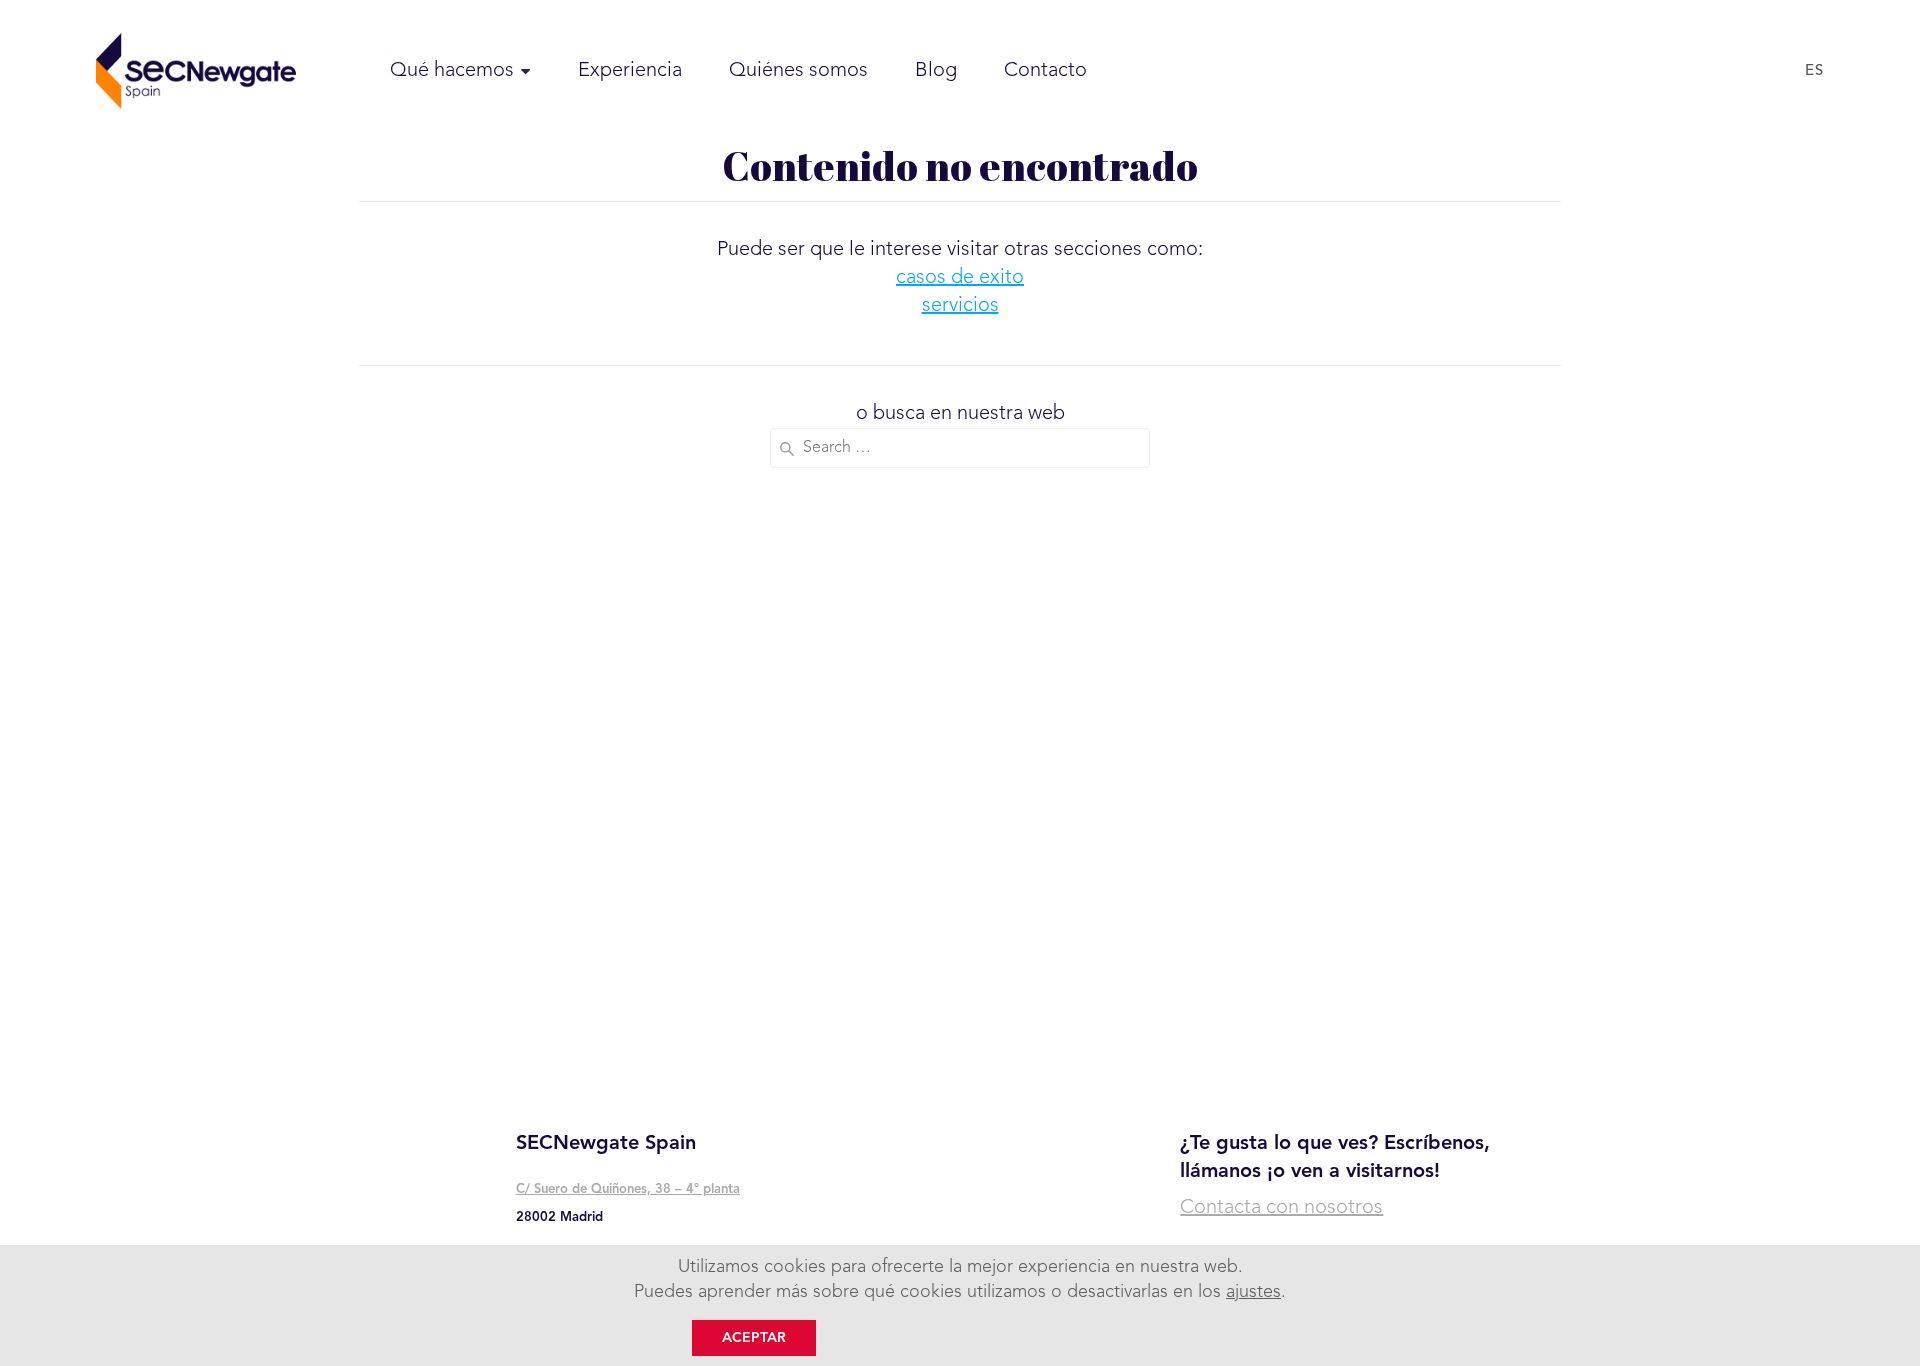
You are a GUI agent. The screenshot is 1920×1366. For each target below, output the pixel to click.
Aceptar (754, 1338)
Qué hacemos (452, 71)
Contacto (1045, 71)
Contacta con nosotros (1281, 1208)
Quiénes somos (798, 71)
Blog (936, 71)
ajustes (1253, 1292)
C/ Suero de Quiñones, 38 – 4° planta (628, 1189)
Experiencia (630, 71)
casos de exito (960, 278)
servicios (960, 306)
